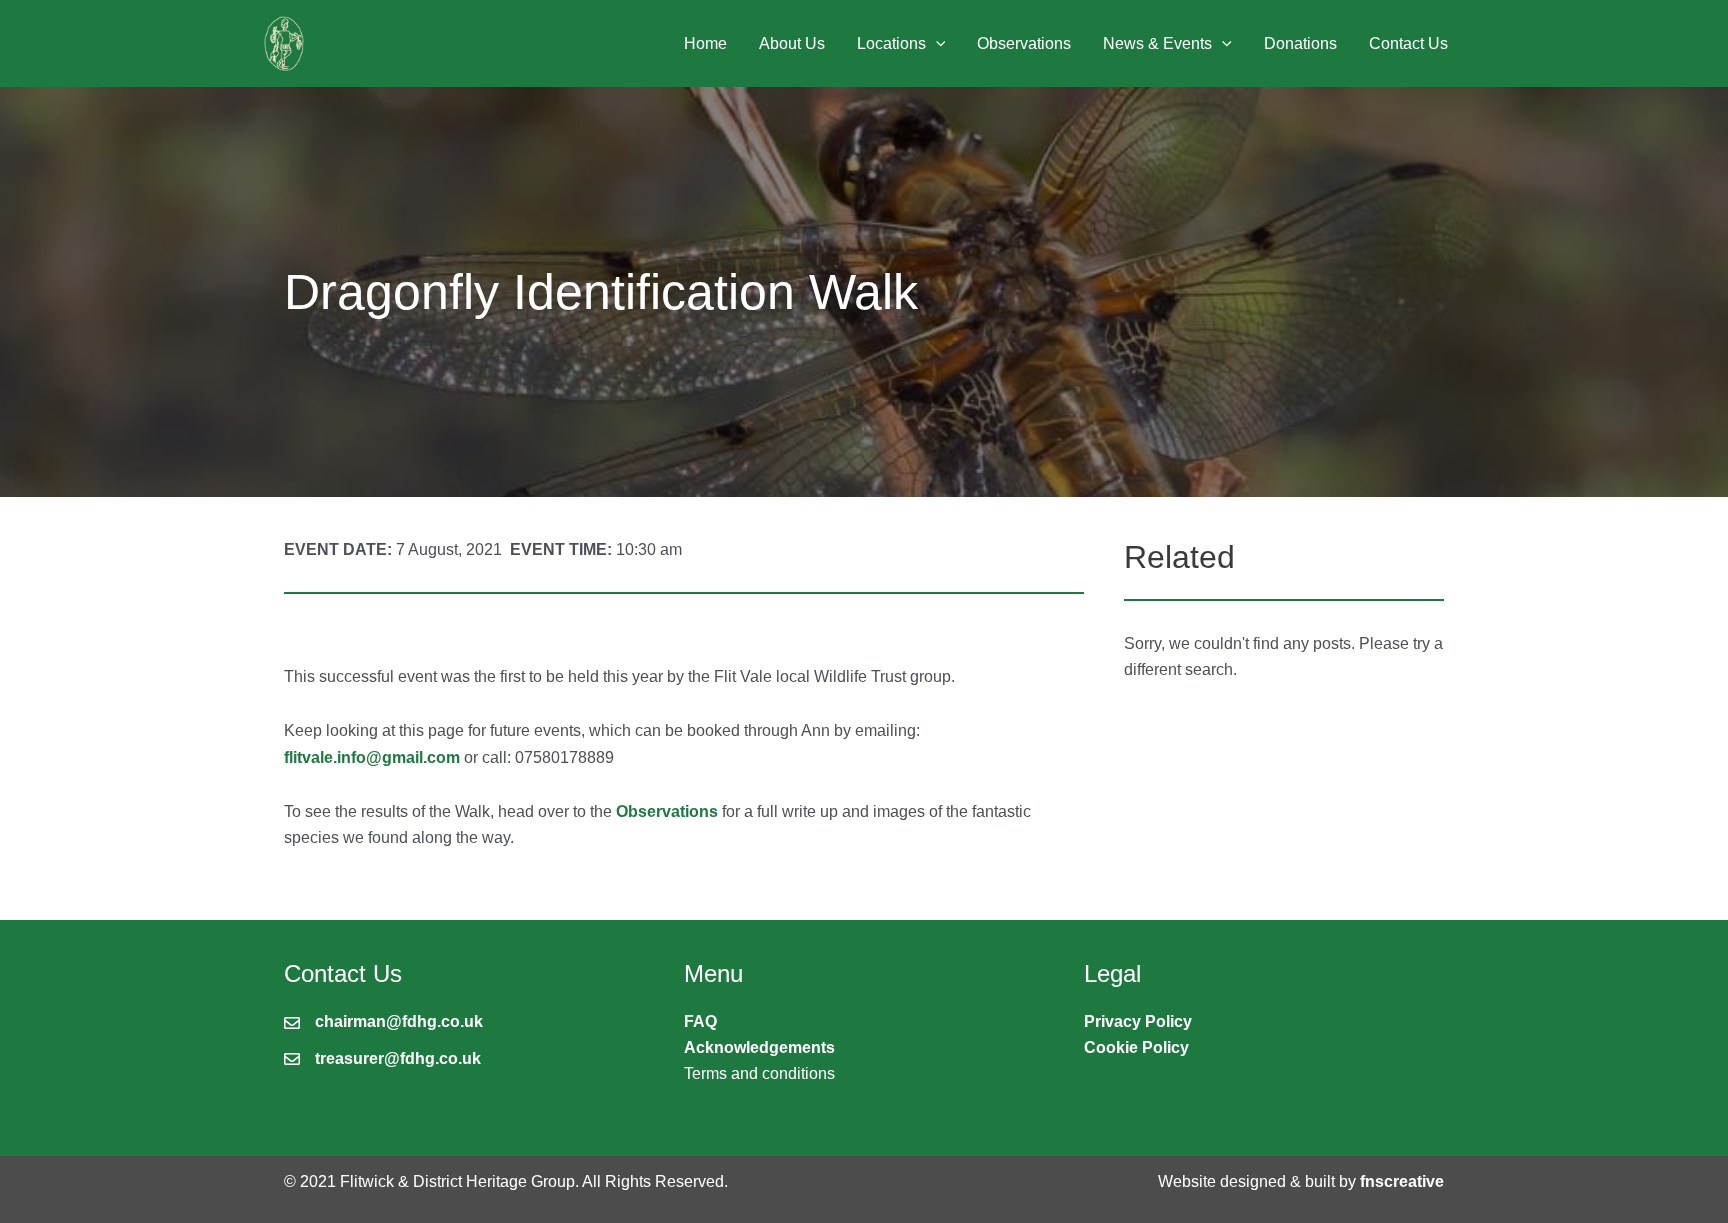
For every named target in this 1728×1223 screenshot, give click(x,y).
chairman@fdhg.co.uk (399, 1021)
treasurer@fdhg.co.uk (398, 1058)
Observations (667, 811)
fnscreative (1402, 1181)
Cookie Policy (1136, 1047)
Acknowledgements (759, 1047)
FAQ (700, 1021)
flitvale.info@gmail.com (372, 757)
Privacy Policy (1138, 1021)
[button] (936, 44)
